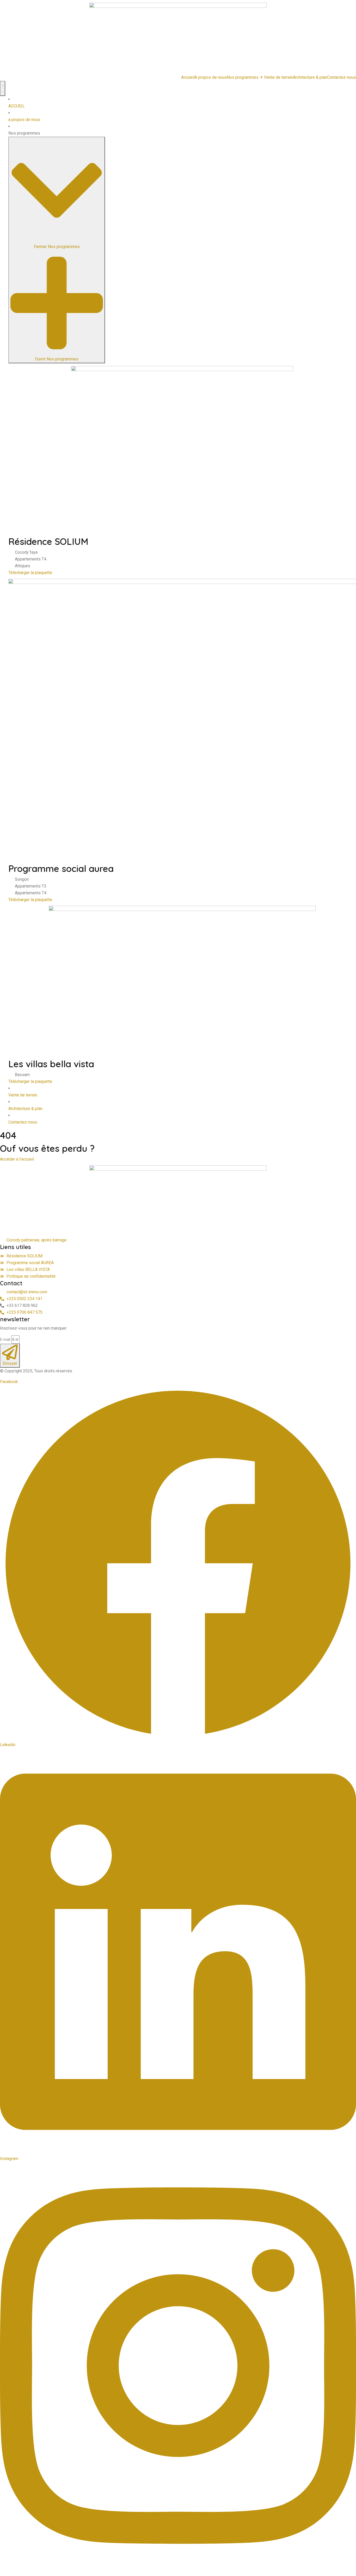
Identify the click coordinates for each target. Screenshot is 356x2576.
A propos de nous (211, 77)
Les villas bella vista (51, 1064)
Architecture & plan (310, 77)
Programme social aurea (61, 868)
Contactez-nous (342, 77)
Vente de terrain (278, 77)
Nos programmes (245, 77)
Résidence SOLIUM (48, 541)
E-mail (5, 1340)
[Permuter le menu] (3, 88)
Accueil (188, 77)
